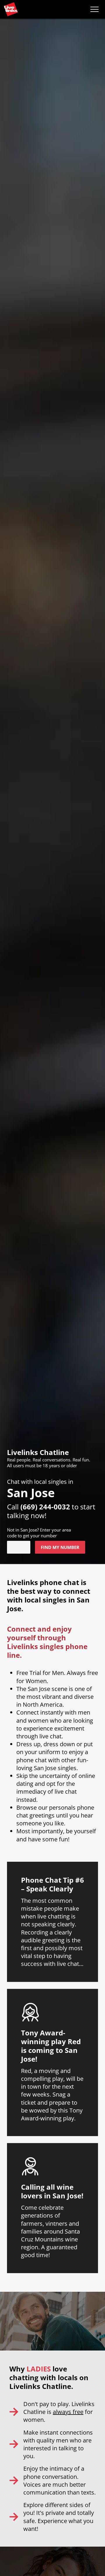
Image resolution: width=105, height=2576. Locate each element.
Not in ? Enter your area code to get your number (39, 1533)
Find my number (60, 1547)
